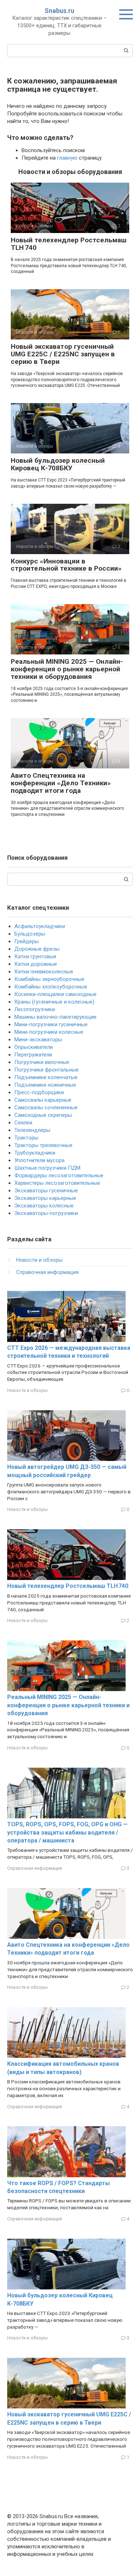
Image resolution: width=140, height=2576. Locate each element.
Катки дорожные (36, 964)
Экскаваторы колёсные (44, 1206)
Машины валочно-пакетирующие (55, 1017)
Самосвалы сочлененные (46, 1107)
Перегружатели (33, 1055)
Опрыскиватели (34, 1047)
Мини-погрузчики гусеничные (51, 1024)
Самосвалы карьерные (43, 1100)
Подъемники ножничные (45, 1085)
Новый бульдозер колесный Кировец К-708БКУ (58, 464)
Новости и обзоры (39, 1260)
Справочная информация (47, 1272)
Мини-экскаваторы (38, 1040)
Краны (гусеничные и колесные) (54, 1002)
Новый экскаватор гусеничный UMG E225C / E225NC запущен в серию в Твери (63, 354)
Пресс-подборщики (39, 1092)
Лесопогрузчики (35, 1009)
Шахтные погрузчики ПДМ (47, 1168)
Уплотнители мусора (39, 1160)
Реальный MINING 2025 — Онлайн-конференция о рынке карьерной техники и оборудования (67, 669)
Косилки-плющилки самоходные (55, 994)
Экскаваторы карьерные (45, 1198)
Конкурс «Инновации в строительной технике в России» (66, 565)
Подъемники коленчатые (46, 1077)
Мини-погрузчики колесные (49, 1032)
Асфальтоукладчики (40, 926)
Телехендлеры (32, 1130)
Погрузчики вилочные (42, 1062)
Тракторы (26, 1138)
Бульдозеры (30, 934)
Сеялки (23, 1123)
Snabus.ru (59, 11)
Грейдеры (27, 941)
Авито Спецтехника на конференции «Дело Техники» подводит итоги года (61, 783)
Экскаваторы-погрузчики (46, 1213)
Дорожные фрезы (37, 949)
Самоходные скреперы (43, 1115)
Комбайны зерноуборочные (49, 979)
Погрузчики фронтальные (46, 1070)
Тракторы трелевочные (43, 1145)
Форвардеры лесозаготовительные (59, 1175)
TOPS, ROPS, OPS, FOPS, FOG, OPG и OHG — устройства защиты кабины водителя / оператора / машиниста (67, 1832)
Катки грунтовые (35, 956)
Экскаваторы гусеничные (46, 1191)
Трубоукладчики (35, 1153)
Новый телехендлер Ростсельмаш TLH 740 (69, 244)
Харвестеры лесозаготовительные (57, 1183)
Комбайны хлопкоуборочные (51, 987)
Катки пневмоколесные (44, 972)
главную (67, 158)
